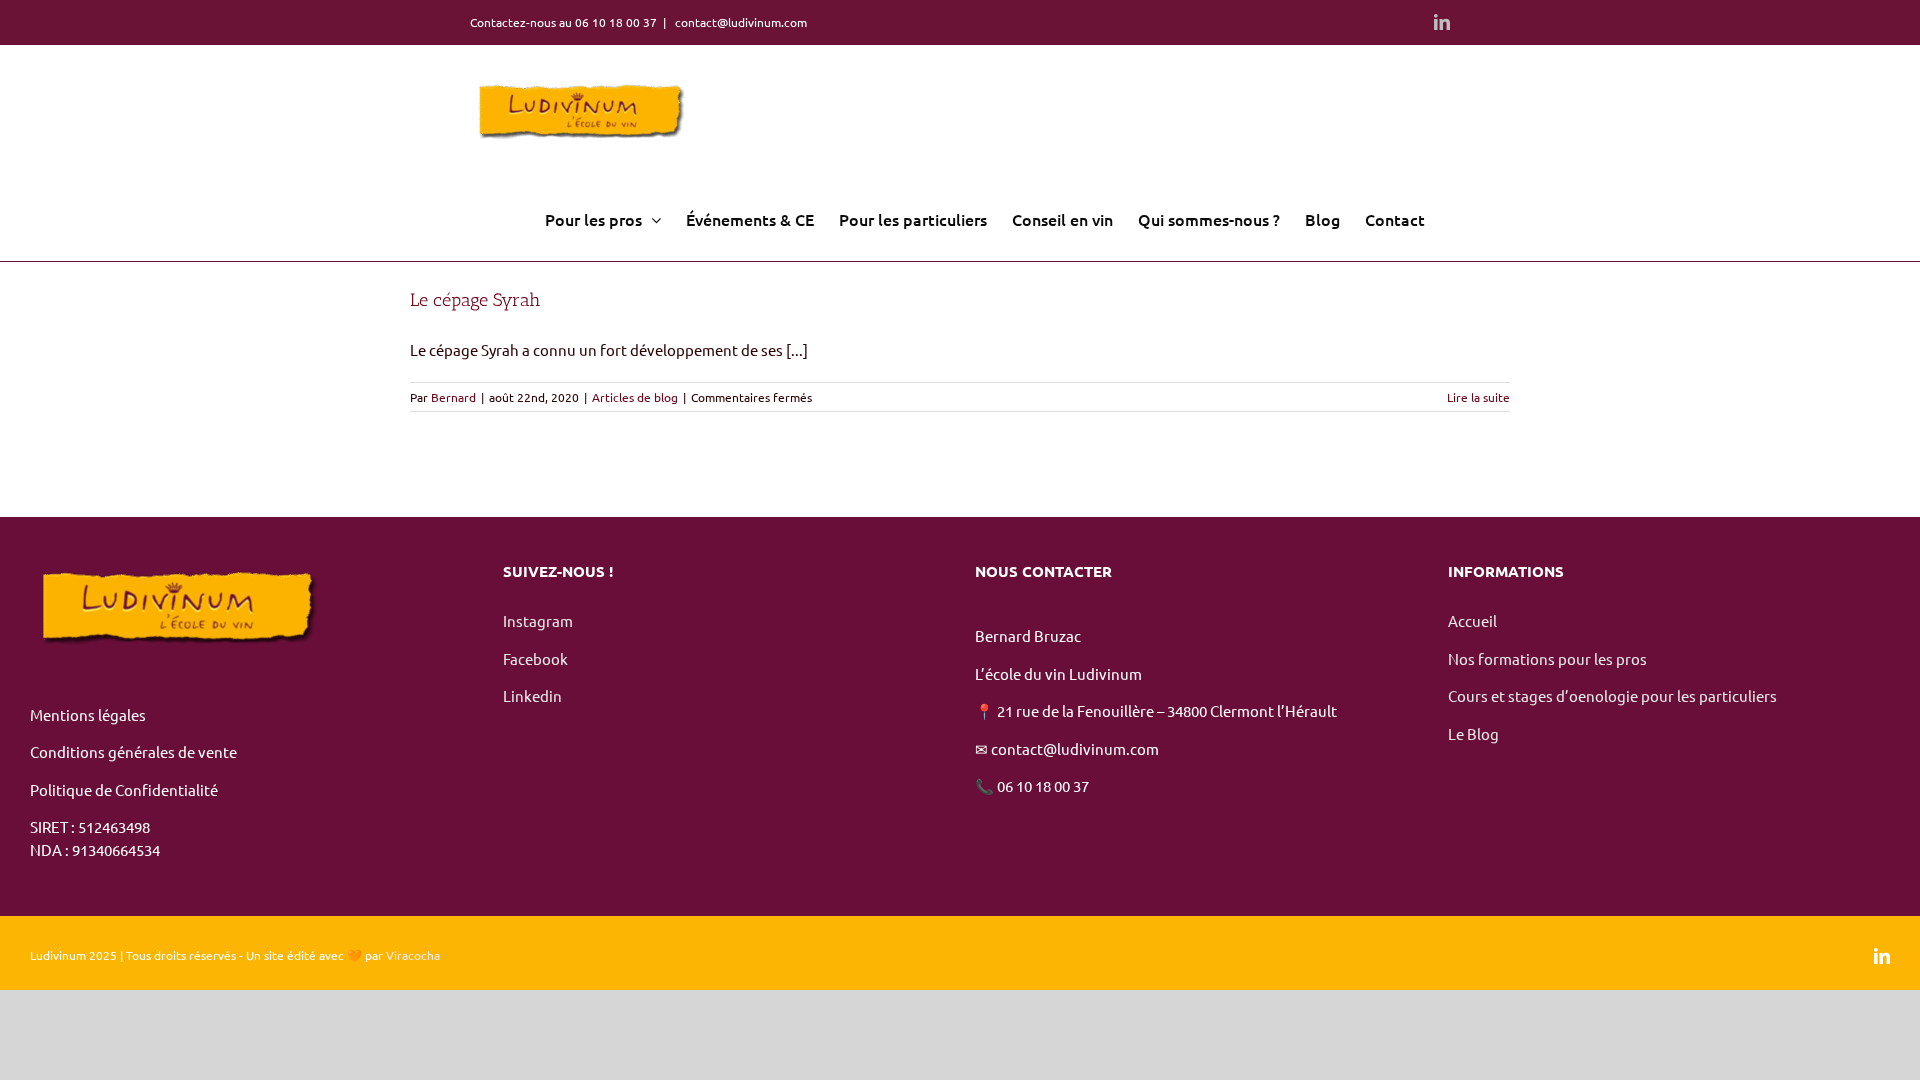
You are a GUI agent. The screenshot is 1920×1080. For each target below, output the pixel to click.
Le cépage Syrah (475, 300)
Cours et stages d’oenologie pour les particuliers (1612, 695)
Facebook (535, 658)
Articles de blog (635, 397)
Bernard (453, 397)
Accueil (1474, 620)
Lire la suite (1478, 397)
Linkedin (532, 695)
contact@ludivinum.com (739, 22)
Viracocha (413, 955)
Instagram (539, 620)
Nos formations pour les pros (1547, 658)
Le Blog (1473, 733)
